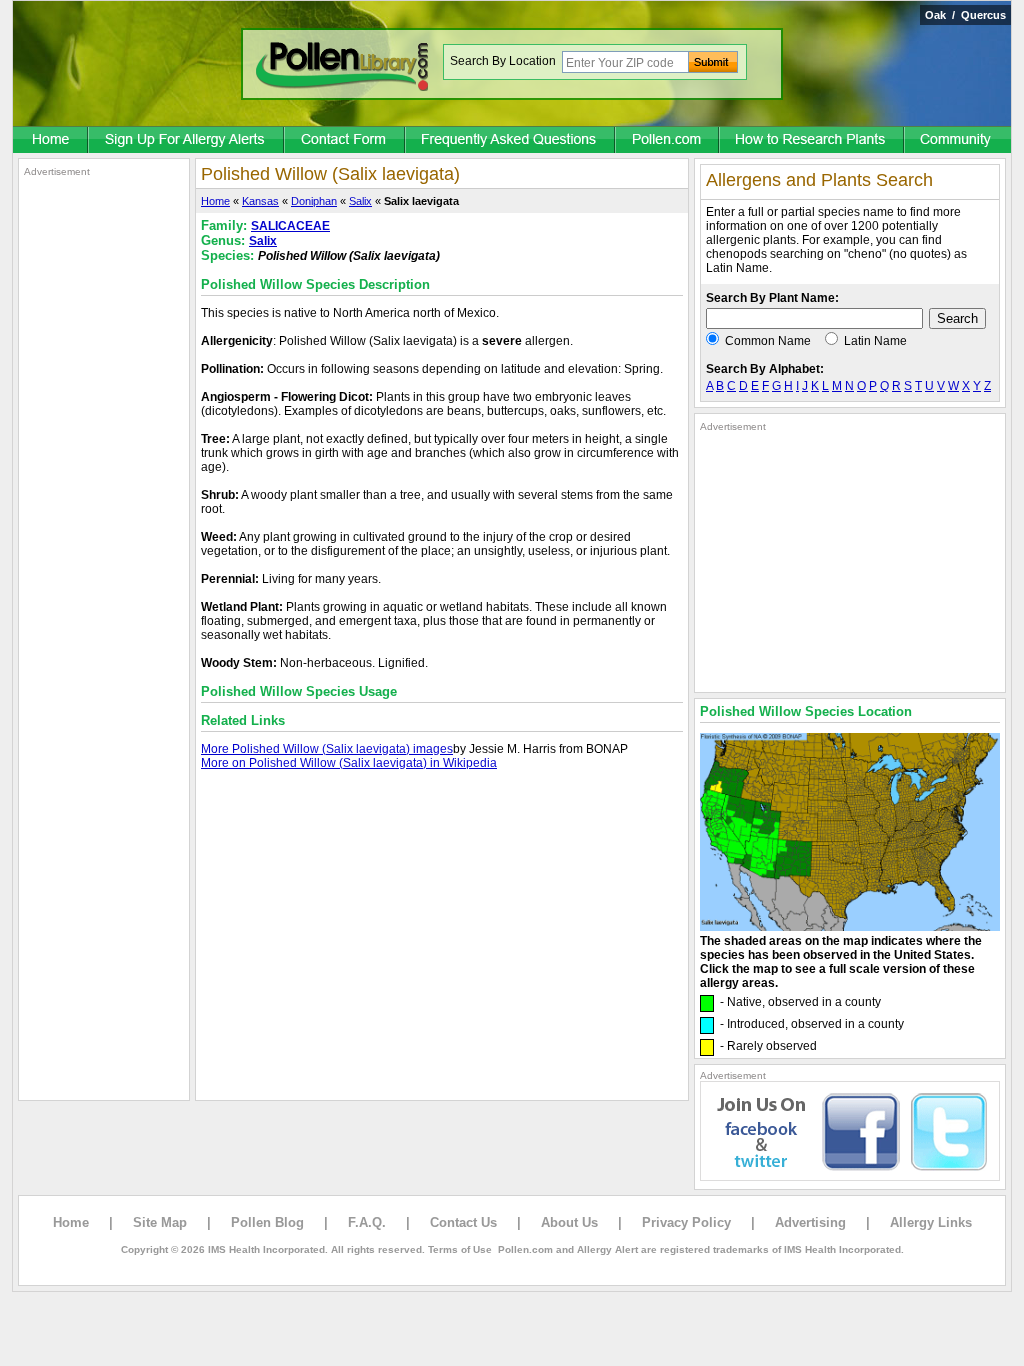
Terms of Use (460, 1249)
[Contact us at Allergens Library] (345, 141)
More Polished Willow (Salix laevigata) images (327, 749)
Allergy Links (931, 1222)
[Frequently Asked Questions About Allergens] (511, 141)
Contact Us (463, 1222)
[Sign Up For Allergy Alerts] (187, 141)
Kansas (260, 201)
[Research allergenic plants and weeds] (51, 141)
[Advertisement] (104, 478)
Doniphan (314, 201)
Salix (360, 201)
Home (215, 201)
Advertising (810, 1222)
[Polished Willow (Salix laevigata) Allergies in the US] (850, 927)
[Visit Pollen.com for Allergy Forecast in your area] (668, 141)
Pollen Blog (267, 1222)
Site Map (160, 1222)
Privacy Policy (686, 1222)
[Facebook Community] (958, 141)
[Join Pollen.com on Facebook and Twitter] (850, 1177)
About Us (569, 1222)
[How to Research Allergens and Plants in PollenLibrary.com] (812, 141)
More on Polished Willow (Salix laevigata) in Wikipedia (349, 763)
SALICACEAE (290, 226)
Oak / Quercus (965, 15)
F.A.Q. (367, 1222)
